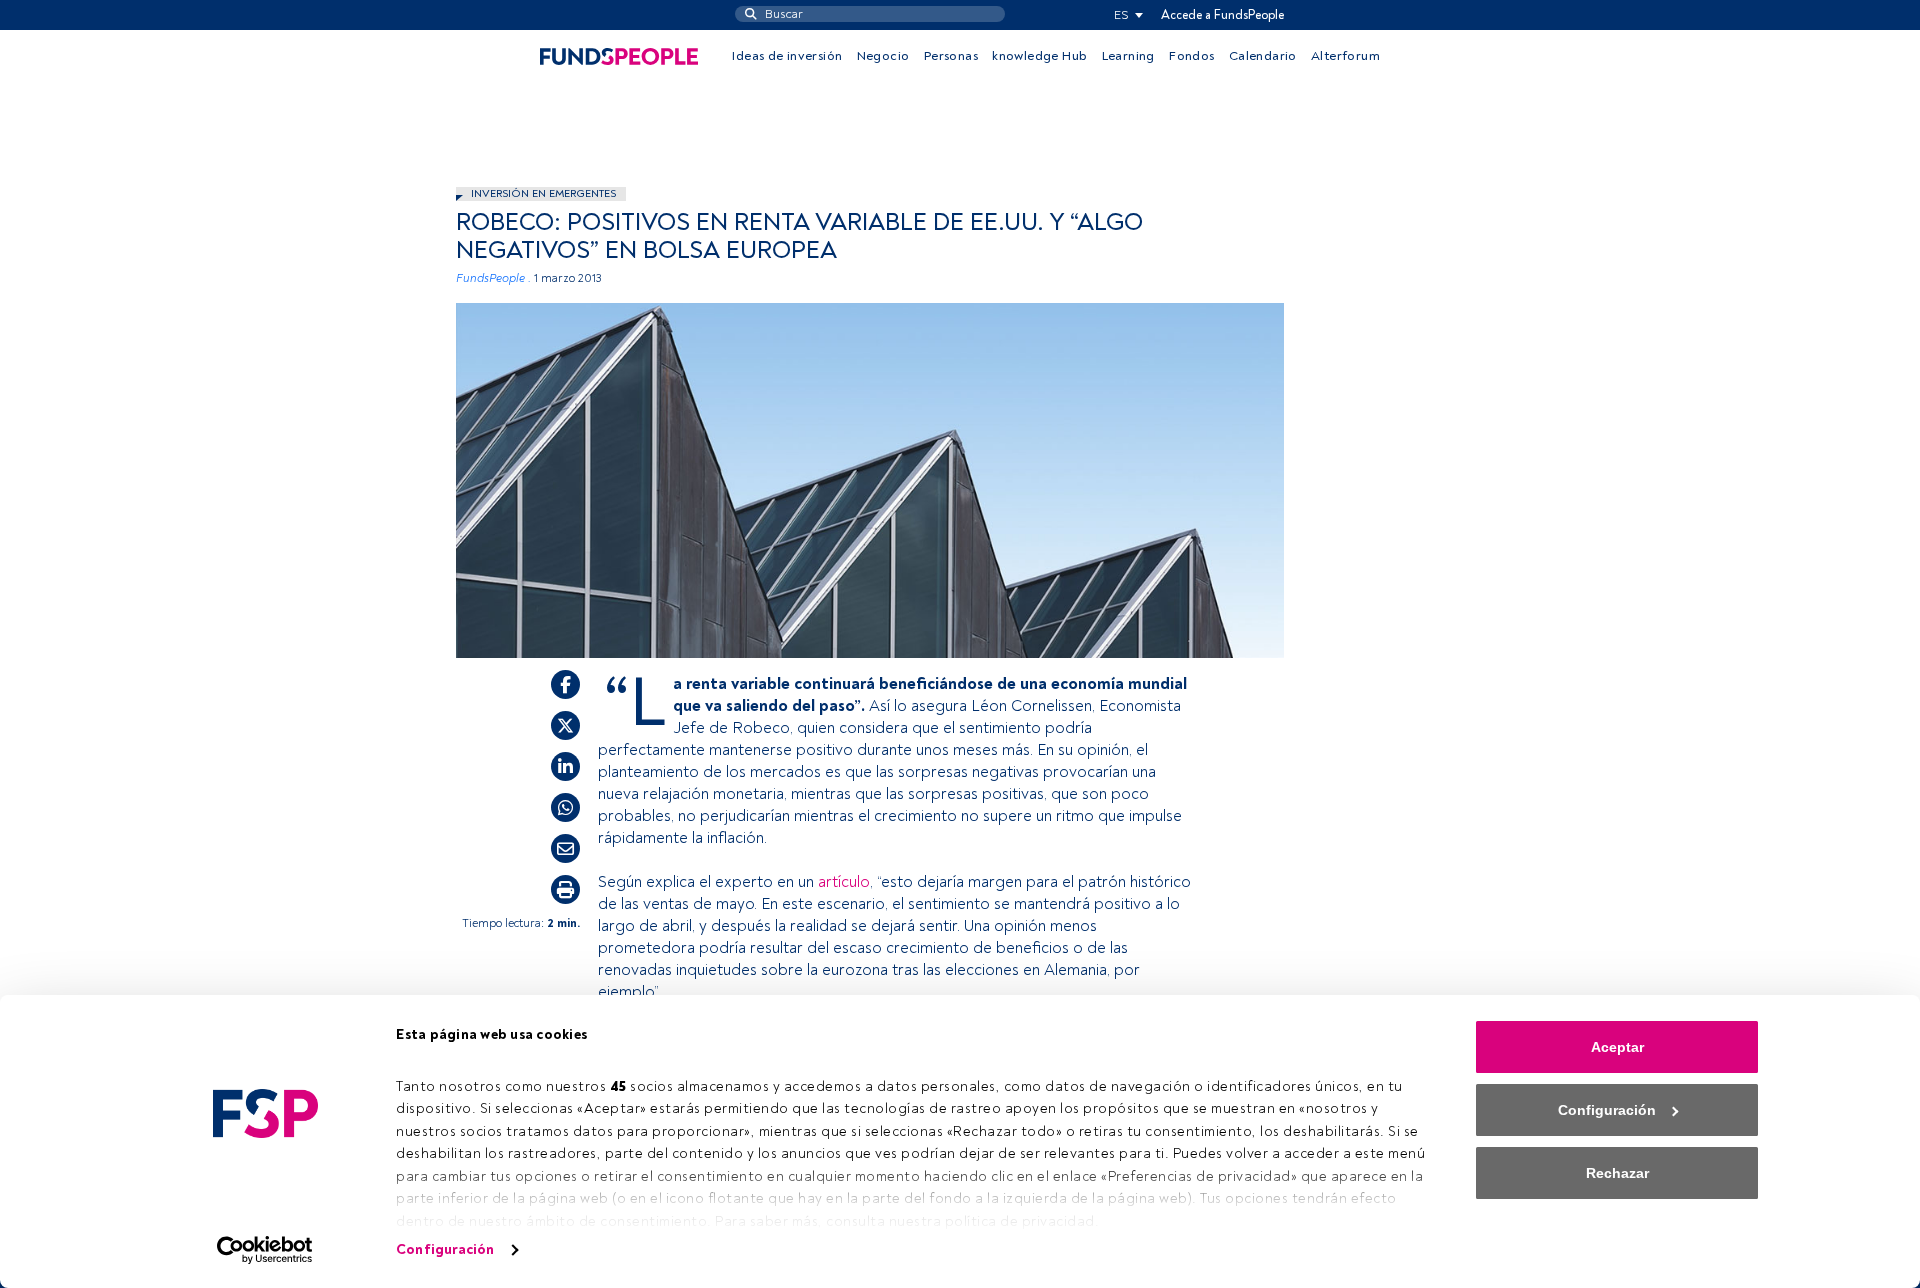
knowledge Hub (1039, 56)
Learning (1128, 56)
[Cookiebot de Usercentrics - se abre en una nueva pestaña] (265, 1250)
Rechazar (1617, 1173)
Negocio (883, 56)
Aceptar (1617, 1047)
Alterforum (1345, 56)
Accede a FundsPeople (1222, 15)
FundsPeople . (493, 278)
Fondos (1191, 56)
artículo (844, 882)
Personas (951, 56)
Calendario (1263, 56)
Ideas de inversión (787, 56)
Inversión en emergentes (543, 193)
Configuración (445, 1249)
